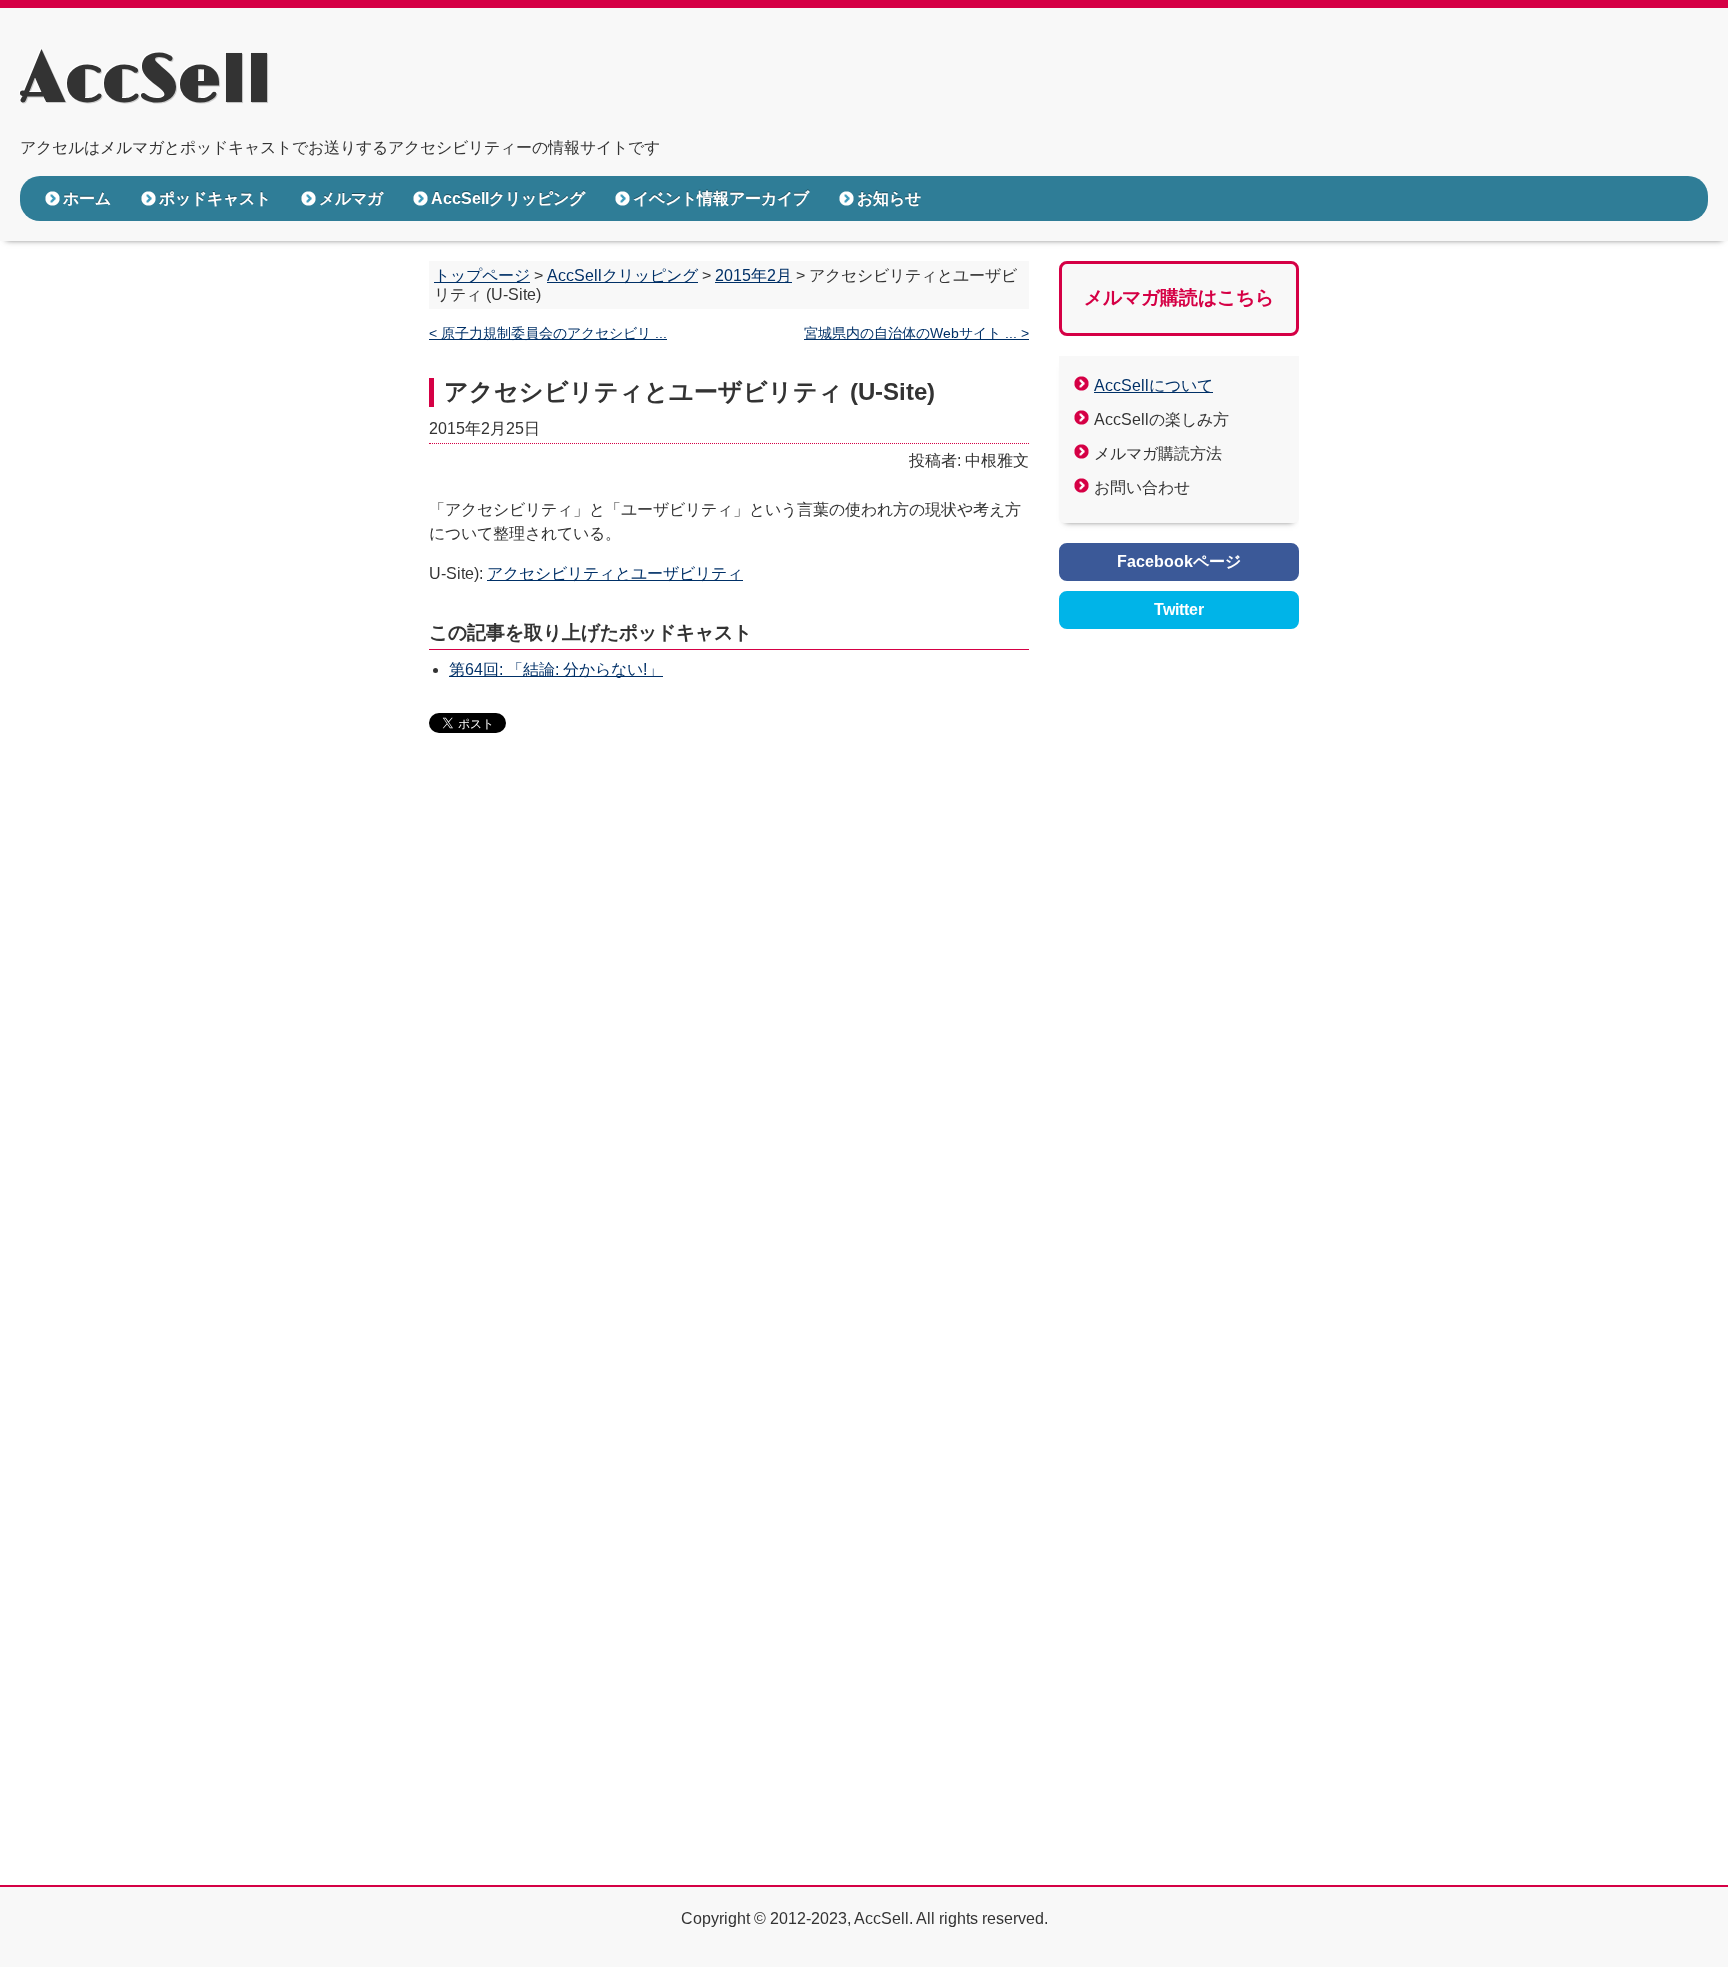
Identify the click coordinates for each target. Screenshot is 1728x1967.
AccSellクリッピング (508, 198)
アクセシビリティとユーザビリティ (615, 573)
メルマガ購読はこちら (1179, 297)
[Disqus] (729, 1056)
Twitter (1179, 609)
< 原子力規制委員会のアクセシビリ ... (548, 333)
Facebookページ (1179, 561)
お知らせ (889, 198)
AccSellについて (1153, 385)
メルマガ (351, 198)
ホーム (87, 198)
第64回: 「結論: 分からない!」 (556, 669)
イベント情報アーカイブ (721, 198)
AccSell (145, 81)
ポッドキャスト (215, 198)
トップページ (482, 275)
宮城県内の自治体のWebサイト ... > (916, 333)
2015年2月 (753, 275)
